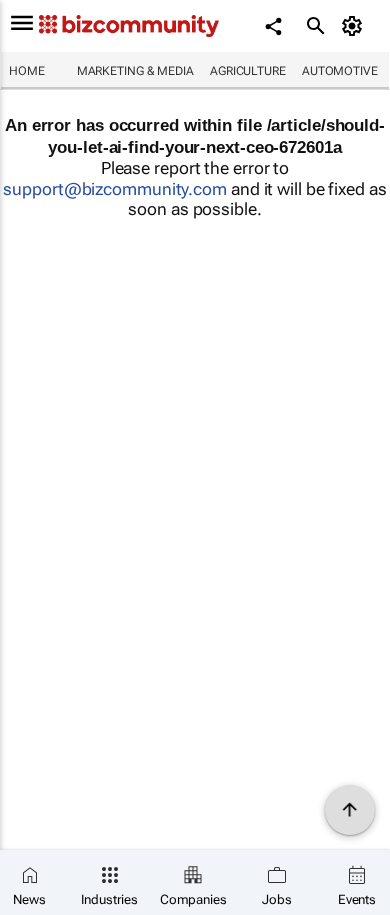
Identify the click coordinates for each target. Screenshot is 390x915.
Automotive (340, 71)
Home (27, 71)
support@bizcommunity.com (115, 189)
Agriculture (248, 71)
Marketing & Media (135, 71)
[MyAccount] (355, 26)
